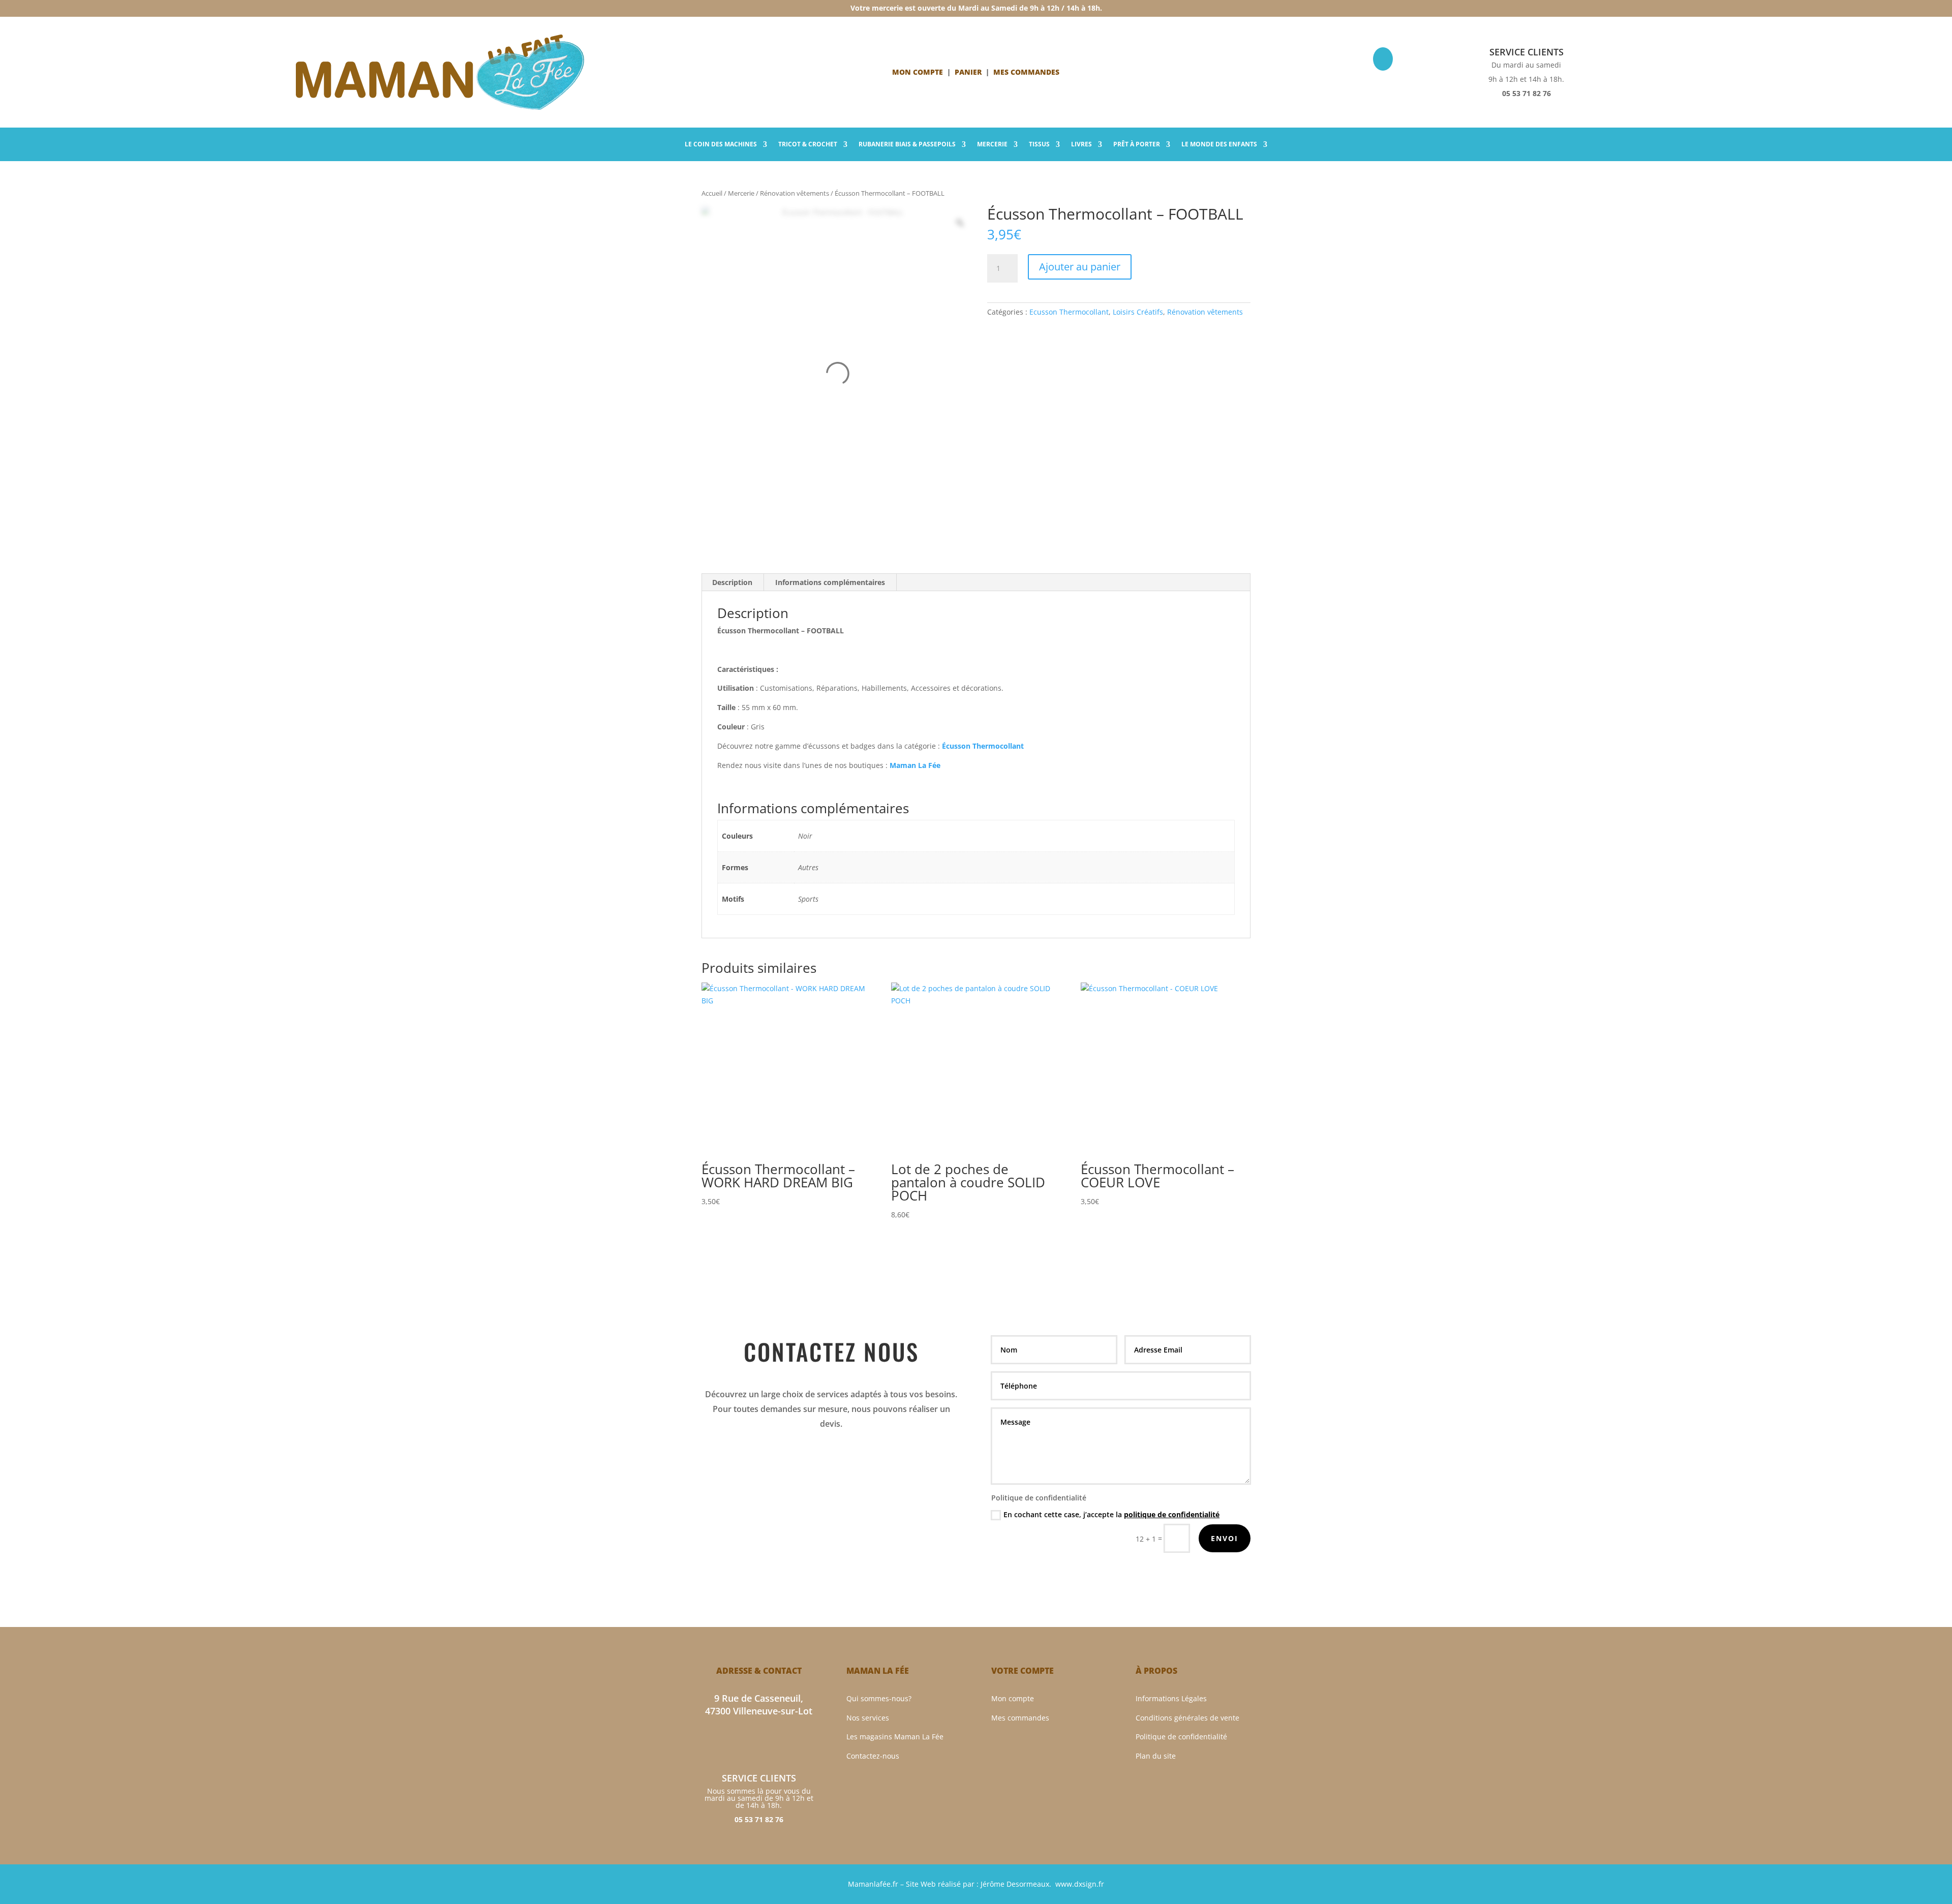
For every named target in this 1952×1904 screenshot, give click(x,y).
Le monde (1219, 145)
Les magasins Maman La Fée (895, 1737)
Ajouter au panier (1080, 267)
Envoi (1225, 1538)
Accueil (712, 193)
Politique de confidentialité (1181, 1737)
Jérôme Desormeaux (1015, 1884)
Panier (968, 72)
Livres (1081, 145)
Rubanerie (907, 145)
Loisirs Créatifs (1138, 312)
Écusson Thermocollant (983, 746)
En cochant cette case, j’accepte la (1111, 1514)
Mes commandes (1020, 1718)
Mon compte (918, 72)
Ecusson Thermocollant (1069, 312)
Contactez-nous (873, 1756)
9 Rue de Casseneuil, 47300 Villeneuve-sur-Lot (759, 1705)
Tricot (808, 145)
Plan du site (1156, 1756)
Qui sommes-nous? (879, 1698)
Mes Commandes (1026, 72)
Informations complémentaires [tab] (830, 582)
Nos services (868, 1718)
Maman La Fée (915, 765)
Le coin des (721, 145)
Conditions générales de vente (1187, 1718)
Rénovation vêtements (795, 193)
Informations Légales (1171, 1698)
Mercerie (992, 145)
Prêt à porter (1137, 145)
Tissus (1039, 145)
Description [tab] (732, 582)
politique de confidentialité (1172, 1514)
